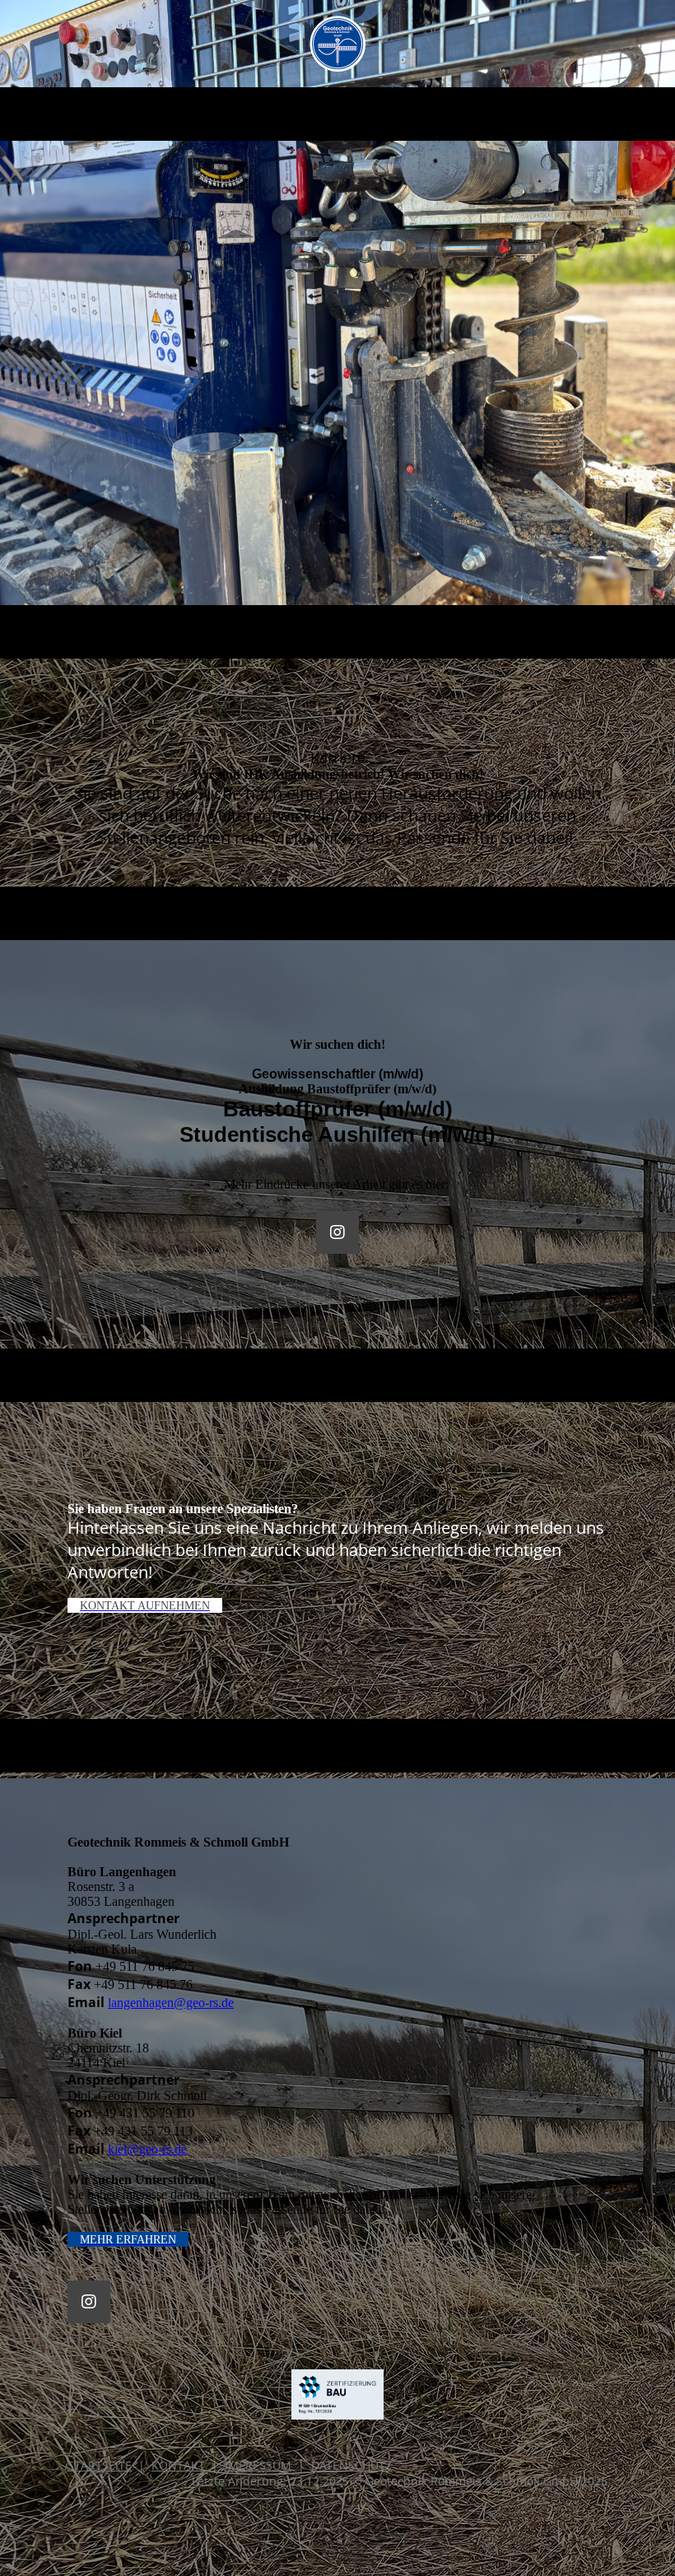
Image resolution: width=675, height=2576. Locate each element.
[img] (338, 44)
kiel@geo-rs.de (147, 2149)
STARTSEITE (100, 2465)
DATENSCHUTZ (351, 2465)
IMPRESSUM (258, 2465)
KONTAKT (178, 2465)
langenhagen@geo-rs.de (171, 2003)
